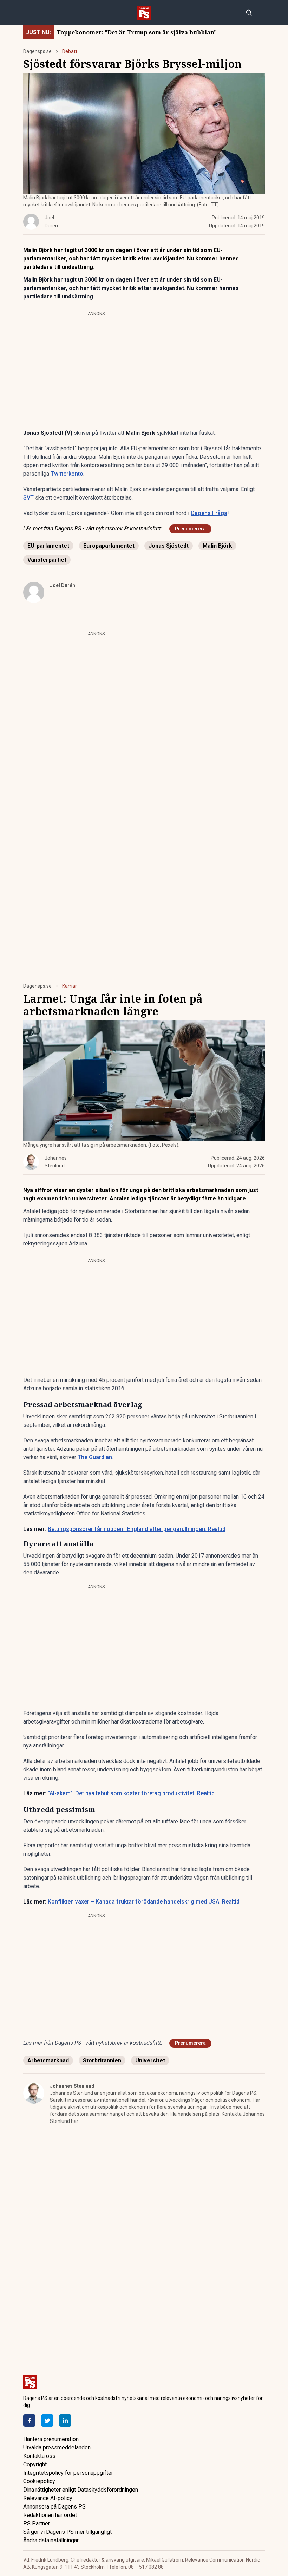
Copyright (35, 2464)
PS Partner (37, 2523)
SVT (28, 498)
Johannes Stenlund (72, 2086)
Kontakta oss (39, 2456)
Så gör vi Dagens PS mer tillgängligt (67, 2532)
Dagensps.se (37, 51)
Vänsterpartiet (47, 560)
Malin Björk (217, 546)
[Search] (249, 13)
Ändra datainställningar (51, 2540)
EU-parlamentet (48, 546)
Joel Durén (63, 585)
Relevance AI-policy (48, 2498)
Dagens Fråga (209, 513)
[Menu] (260, 13)
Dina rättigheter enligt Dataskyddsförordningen (81, 2490)
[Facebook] (29, 2420)
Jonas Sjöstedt (169, 546)
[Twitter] (47, 2420)
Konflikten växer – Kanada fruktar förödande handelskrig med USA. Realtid (144, 1902)
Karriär (70, 986)
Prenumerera (190, 529)
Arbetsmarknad (48, 2060)
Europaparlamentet (109, 546)
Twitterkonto (67, 474)
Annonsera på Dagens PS (54, 2507)
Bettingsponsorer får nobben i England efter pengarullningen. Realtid (137, 1529)
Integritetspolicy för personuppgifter (68, 2473)
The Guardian (95, 1457)
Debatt (70, 51)
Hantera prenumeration (51, 2439)
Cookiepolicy (39, 2481)
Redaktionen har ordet (50, 2515)
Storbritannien (102, 2060)
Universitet (150, 2060)
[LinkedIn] (65, 2420)
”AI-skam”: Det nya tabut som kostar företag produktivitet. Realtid (131, 1793)
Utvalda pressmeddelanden (57, 2448)
